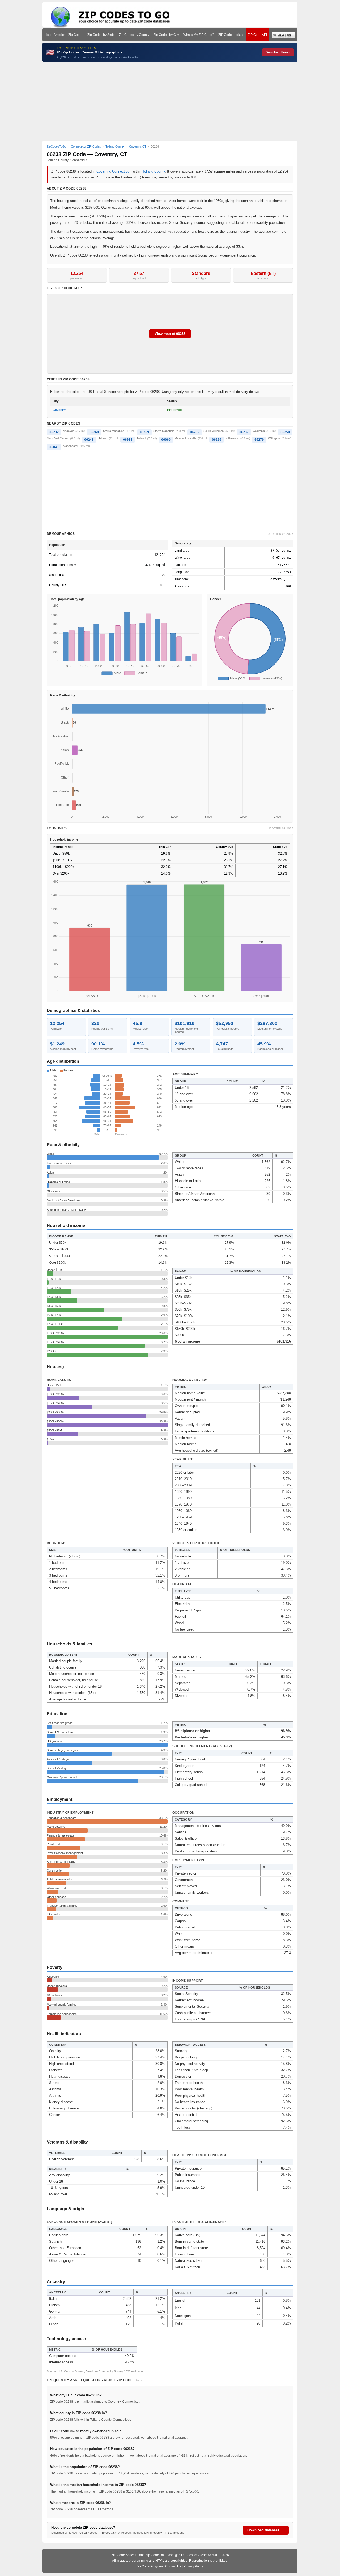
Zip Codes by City (166, 35)
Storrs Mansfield (114, 431)
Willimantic (232, 438)
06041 (54, 447)
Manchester (71, 446)
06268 (94, 432)
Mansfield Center (58, 438)
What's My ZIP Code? (199, 35)
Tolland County (154, 171)
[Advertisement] (170, 101)
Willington (274, 438)
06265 (195, 432)
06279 (259, 440)
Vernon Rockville (186, 438)
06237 (244, 432)
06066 (166, 440)
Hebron (103, 438)
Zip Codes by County (134, 35)
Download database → (266, 2530)
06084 (128, 440)
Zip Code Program (150, 2566)
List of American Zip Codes (64, 35)
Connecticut (121, 171)
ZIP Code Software (125, 2555)
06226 (217, 440)
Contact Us (173, 2566)
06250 (285, 432)
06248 (89, 440)
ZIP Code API (257, 35)
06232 (54, 432)
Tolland (141, 438)
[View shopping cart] (283, 35)
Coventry (103, 171)
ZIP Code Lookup (231, 35)
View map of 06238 (170, 334)
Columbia (259, 431)
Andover (68, 431)
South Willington (214, 431)
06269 (144, 432)
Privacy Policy (194, 2566)
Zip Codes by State (101, 35)
